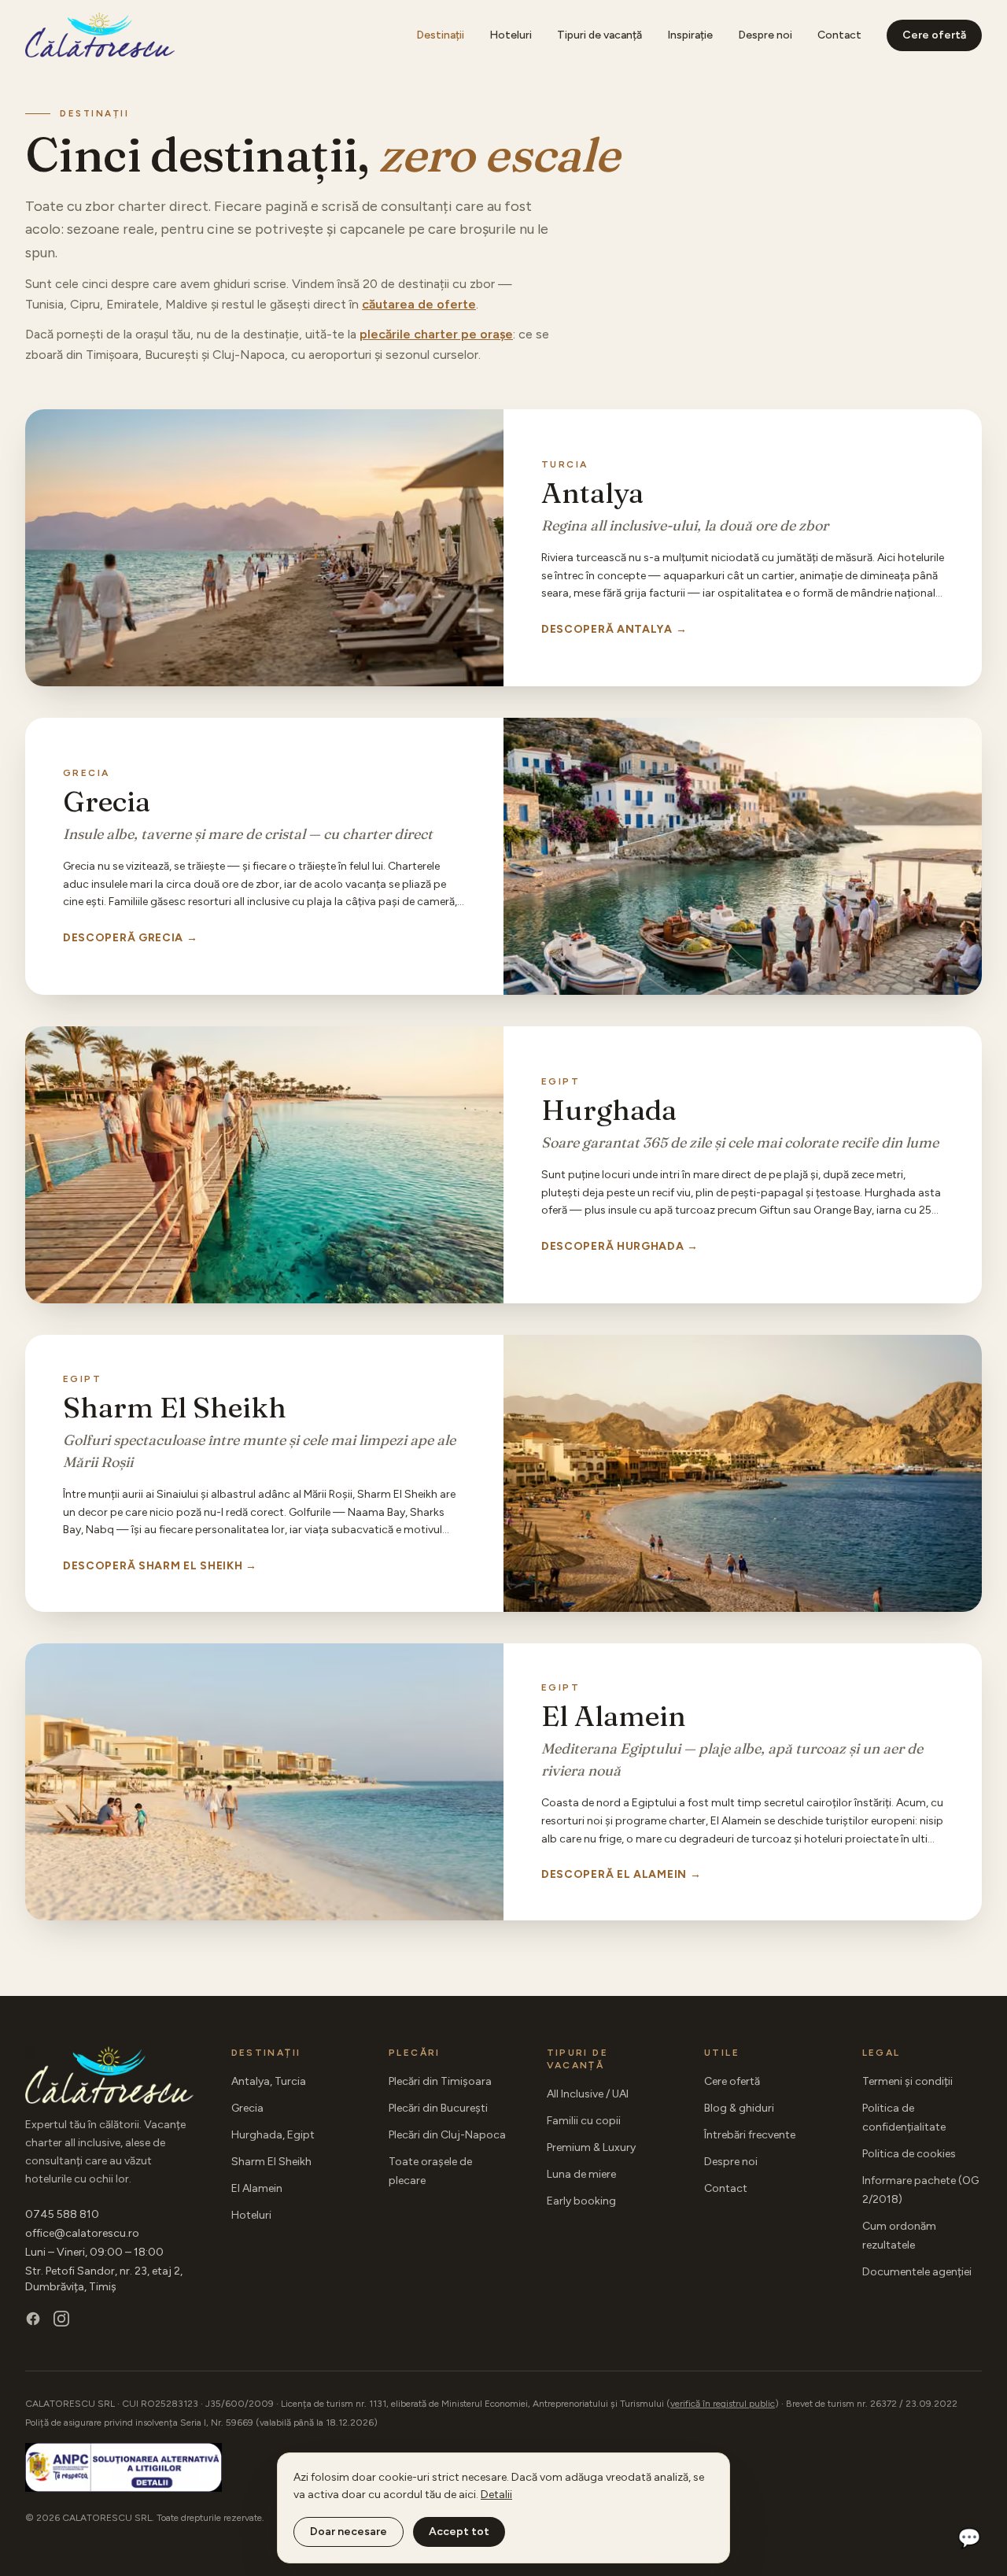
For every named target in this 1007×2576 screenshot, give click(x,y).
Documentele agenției (917, 2272)
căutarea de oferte (419, 304)
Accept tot (459, 2532)
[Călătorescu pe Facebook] (33, 2319)
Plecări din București (438, 2108)
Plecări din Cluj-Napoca (447, 2135)
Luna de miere (581, 2174)
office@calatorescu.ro (82, 2233)
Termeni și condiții (907, 2081)
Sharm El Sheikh (271, 2162)
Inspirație (690, 35)
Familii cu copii (584, 2121)
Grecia (247, 2108)
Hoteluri (511, 35)
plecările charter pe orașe (436, 334)
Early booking (581, 2201)
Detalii (496, 2495)
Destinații (440, 35)
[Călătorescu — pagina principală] (100, 35)
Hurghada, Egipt (273, 2135)
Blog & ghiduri (739, 2108)
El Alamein (257, 2188)
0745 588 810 (62, 2214)
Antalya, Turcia (269, 2081)
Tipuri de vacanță (599, 35)
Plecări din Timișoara (440, 2081)
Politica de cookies (909, 2154)
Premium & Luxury (591, 2147)
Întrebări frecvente (750, 2135)
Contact (839, 35)
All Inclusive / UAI (588, 2094)
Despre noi (765, 35)
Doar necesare (349, 2532)
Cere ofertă (934, 35)
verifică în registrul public (723, 2404)
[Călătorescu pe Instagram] (61, 2319)
